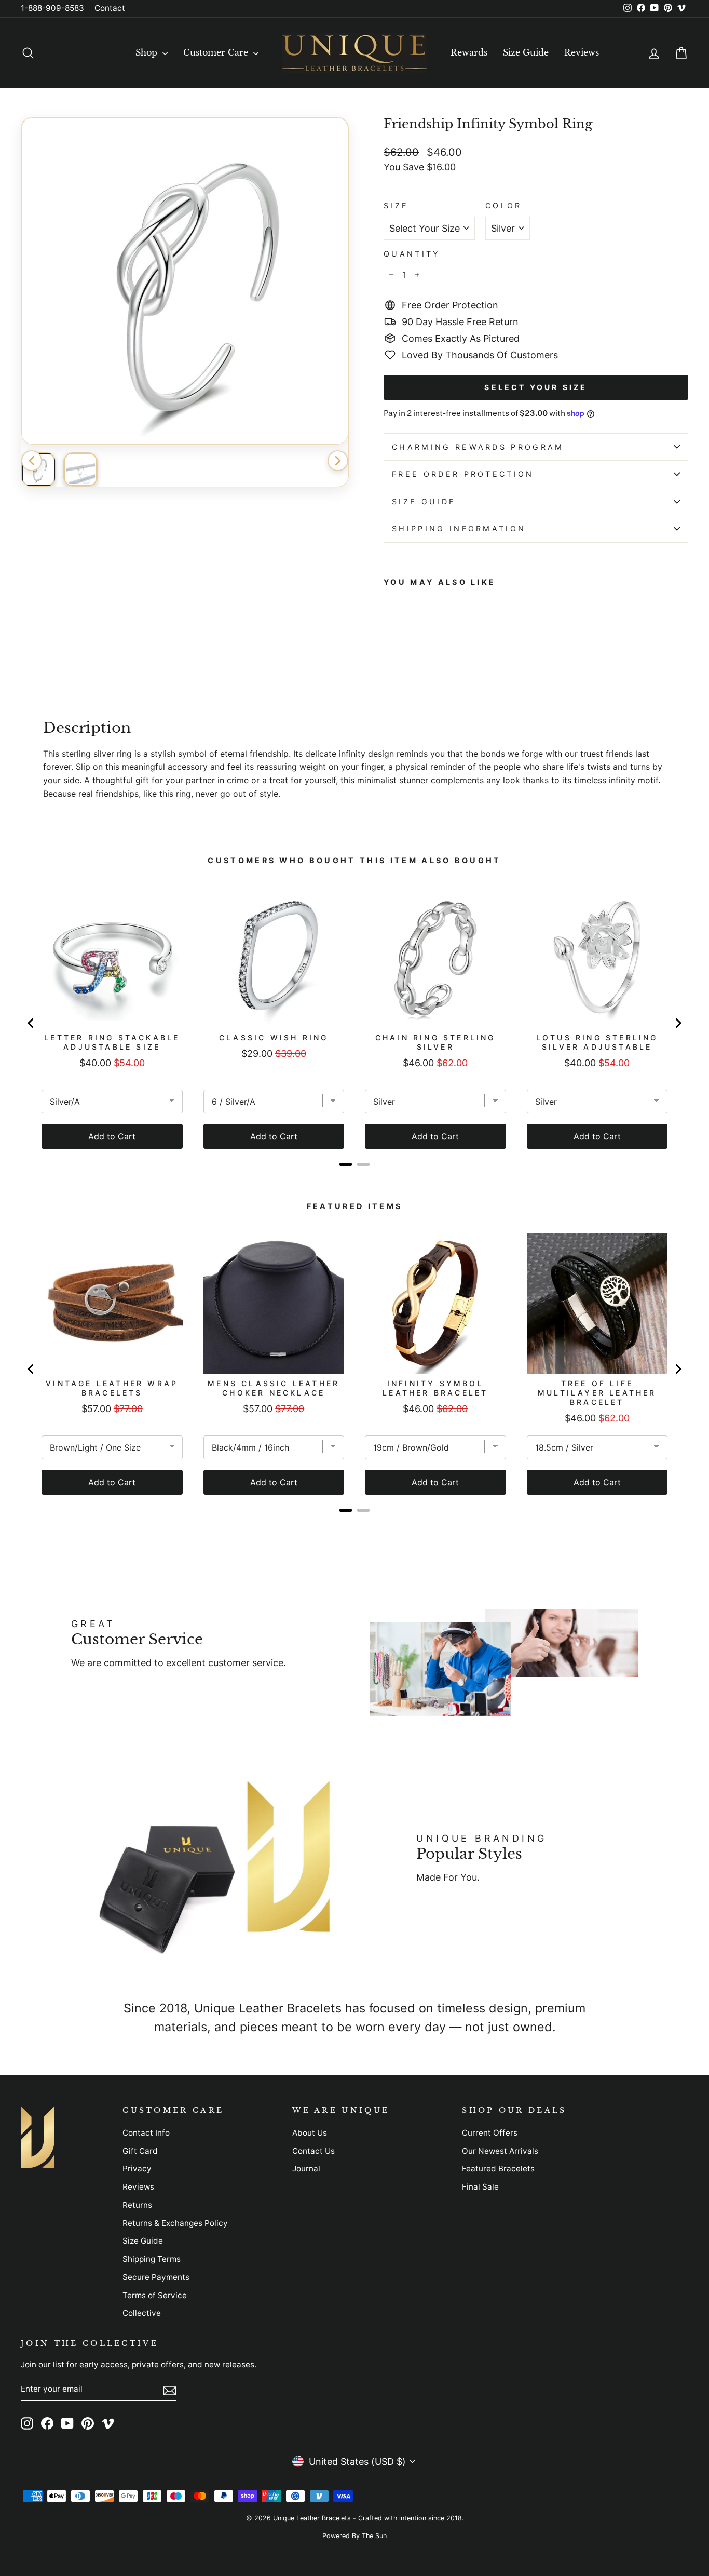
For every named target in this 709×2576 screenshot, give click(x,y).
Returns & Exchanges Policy (175, 2223)
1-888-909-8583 (52, 8)
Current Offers (490, 2133)
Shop (148, 52)
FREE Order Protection (463, 474)
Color (504, 205)
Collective (142, 2313)
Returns (137, 2205)
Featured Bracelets (498, 2169)
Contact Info (146, 2133)
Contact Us (313, 2151)
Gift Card (140, 2151)
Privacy (137, 2169)
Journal (306, 2169)
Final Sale (480, 2187)
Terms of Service (155, 2295)
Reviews (582, 52)
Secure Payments (156, 2277)
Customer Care (217, 52)
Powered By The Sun (354, 2536)
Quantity (412, 254)
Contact (110, 8)
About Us (310, 2133)
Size (396, 205)
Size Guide (526, 52)
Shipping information (459, 528)
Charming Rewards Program (478, 447)
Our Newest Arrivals (500, 2151)
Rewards (469, 52)
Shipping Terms (152, 2259)
